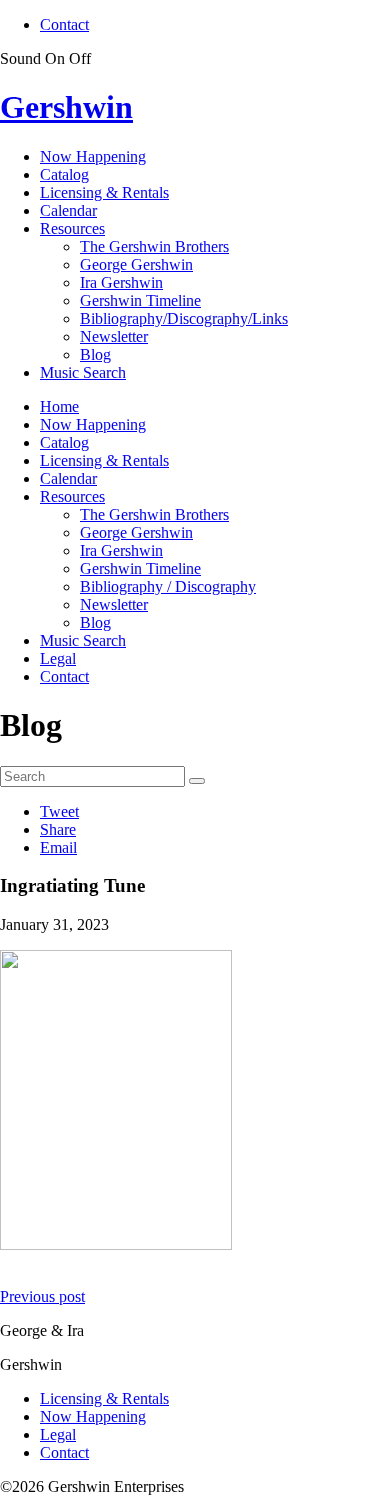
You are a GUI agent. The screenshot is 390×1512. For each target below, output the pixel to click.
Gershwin (66, 107)
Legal (58, 658)
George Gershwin (136, 264)
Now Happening (93, 156)
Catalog (64, 174)
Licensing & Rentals (104, 192)
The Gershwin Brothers (154, 246)
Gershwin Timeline (140, 300)
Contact (64, 24)
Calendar (68, 210)
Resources (72, 228)
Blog (95, 354)
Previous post (42, 1296)
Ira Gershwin (121, 282)
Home (59, 406)
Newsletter (114, 336)
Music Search (83, 372)
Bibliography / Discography (168, 586)
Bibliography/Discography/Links (184, 318)
